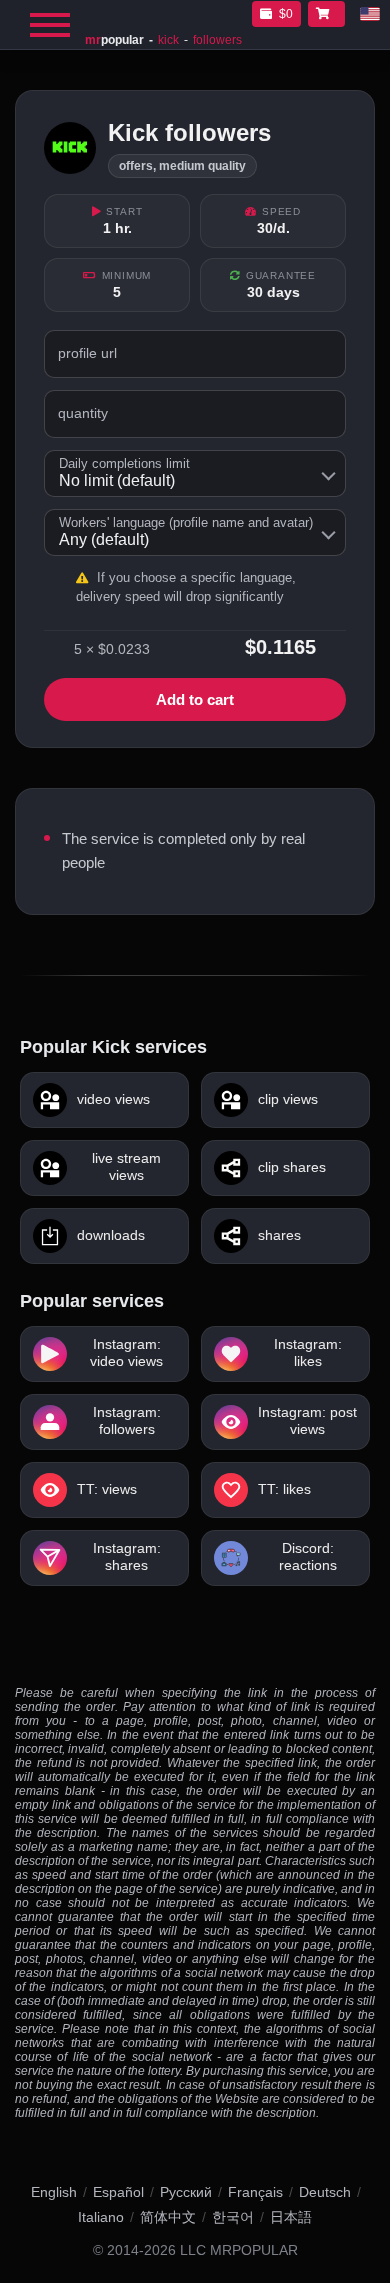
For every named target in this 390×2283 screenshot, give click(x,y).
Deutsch (325, 2192)
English (54, 2192)
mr (114, 40)
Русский (186, 2192)
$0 (286, 14)
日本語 (291, 2217)
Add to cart (195, 699)
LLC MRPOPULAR (239, 2250)
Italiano (101, 2217)
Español (118, 2192)
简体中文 (168, 2217)
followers (217, 40)
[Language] (370, 14)
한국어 (233, 2217)
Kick (168, 40)
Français (255, 2192)
